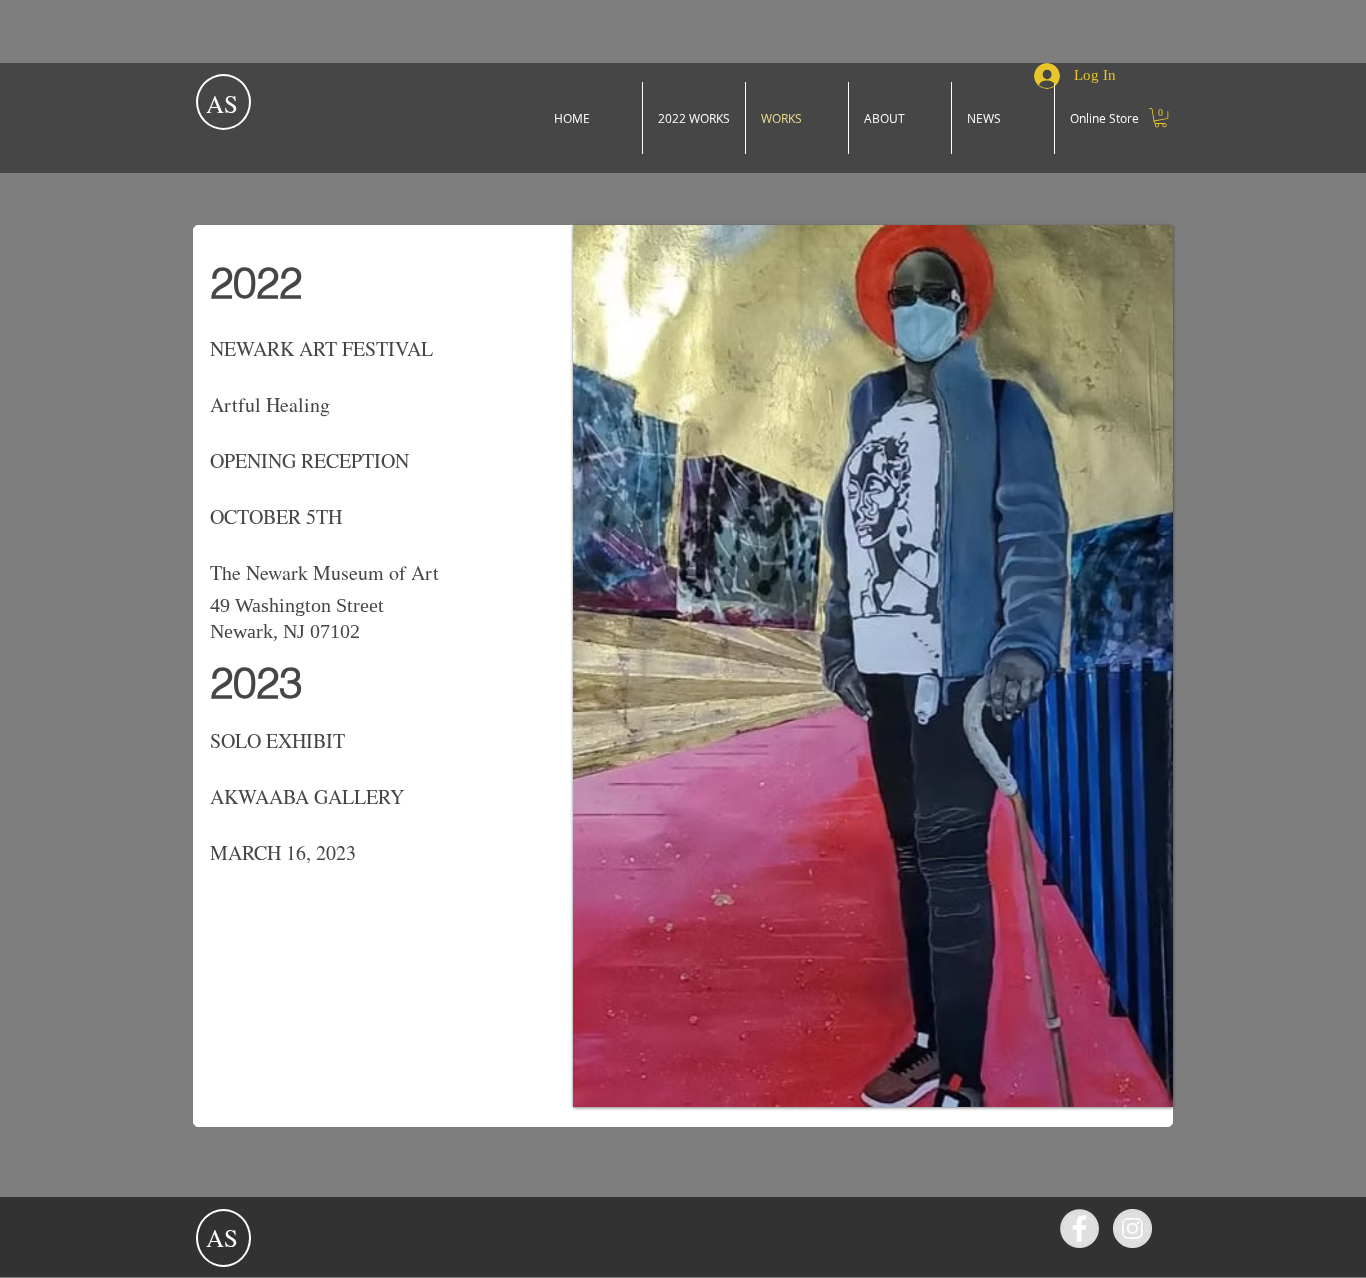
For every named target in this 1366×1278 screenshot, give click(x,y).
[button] (1160, 117)
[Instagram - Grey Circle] (1132, 1228)
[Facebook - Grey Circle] (1079, 1228)
